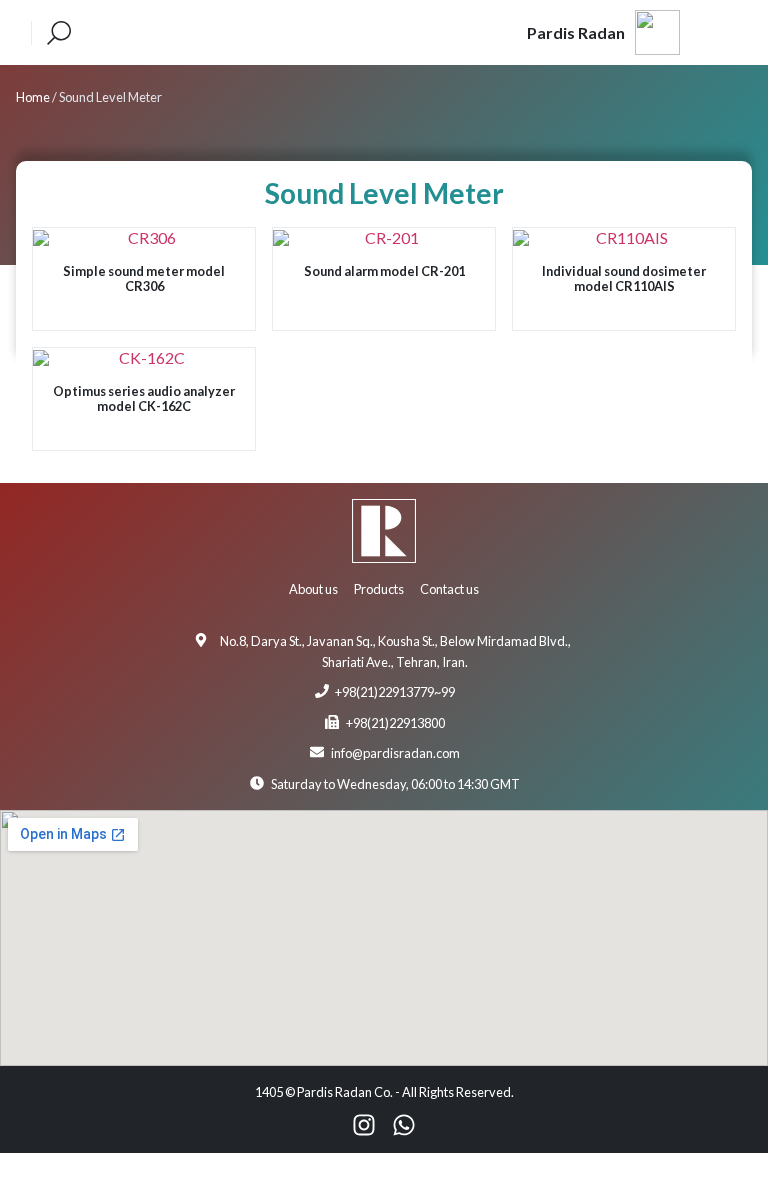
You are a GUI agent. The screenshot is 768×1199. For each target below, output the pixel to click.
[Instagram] (364, 1125)
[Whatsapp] (404, 1125)
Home (33, 97)
